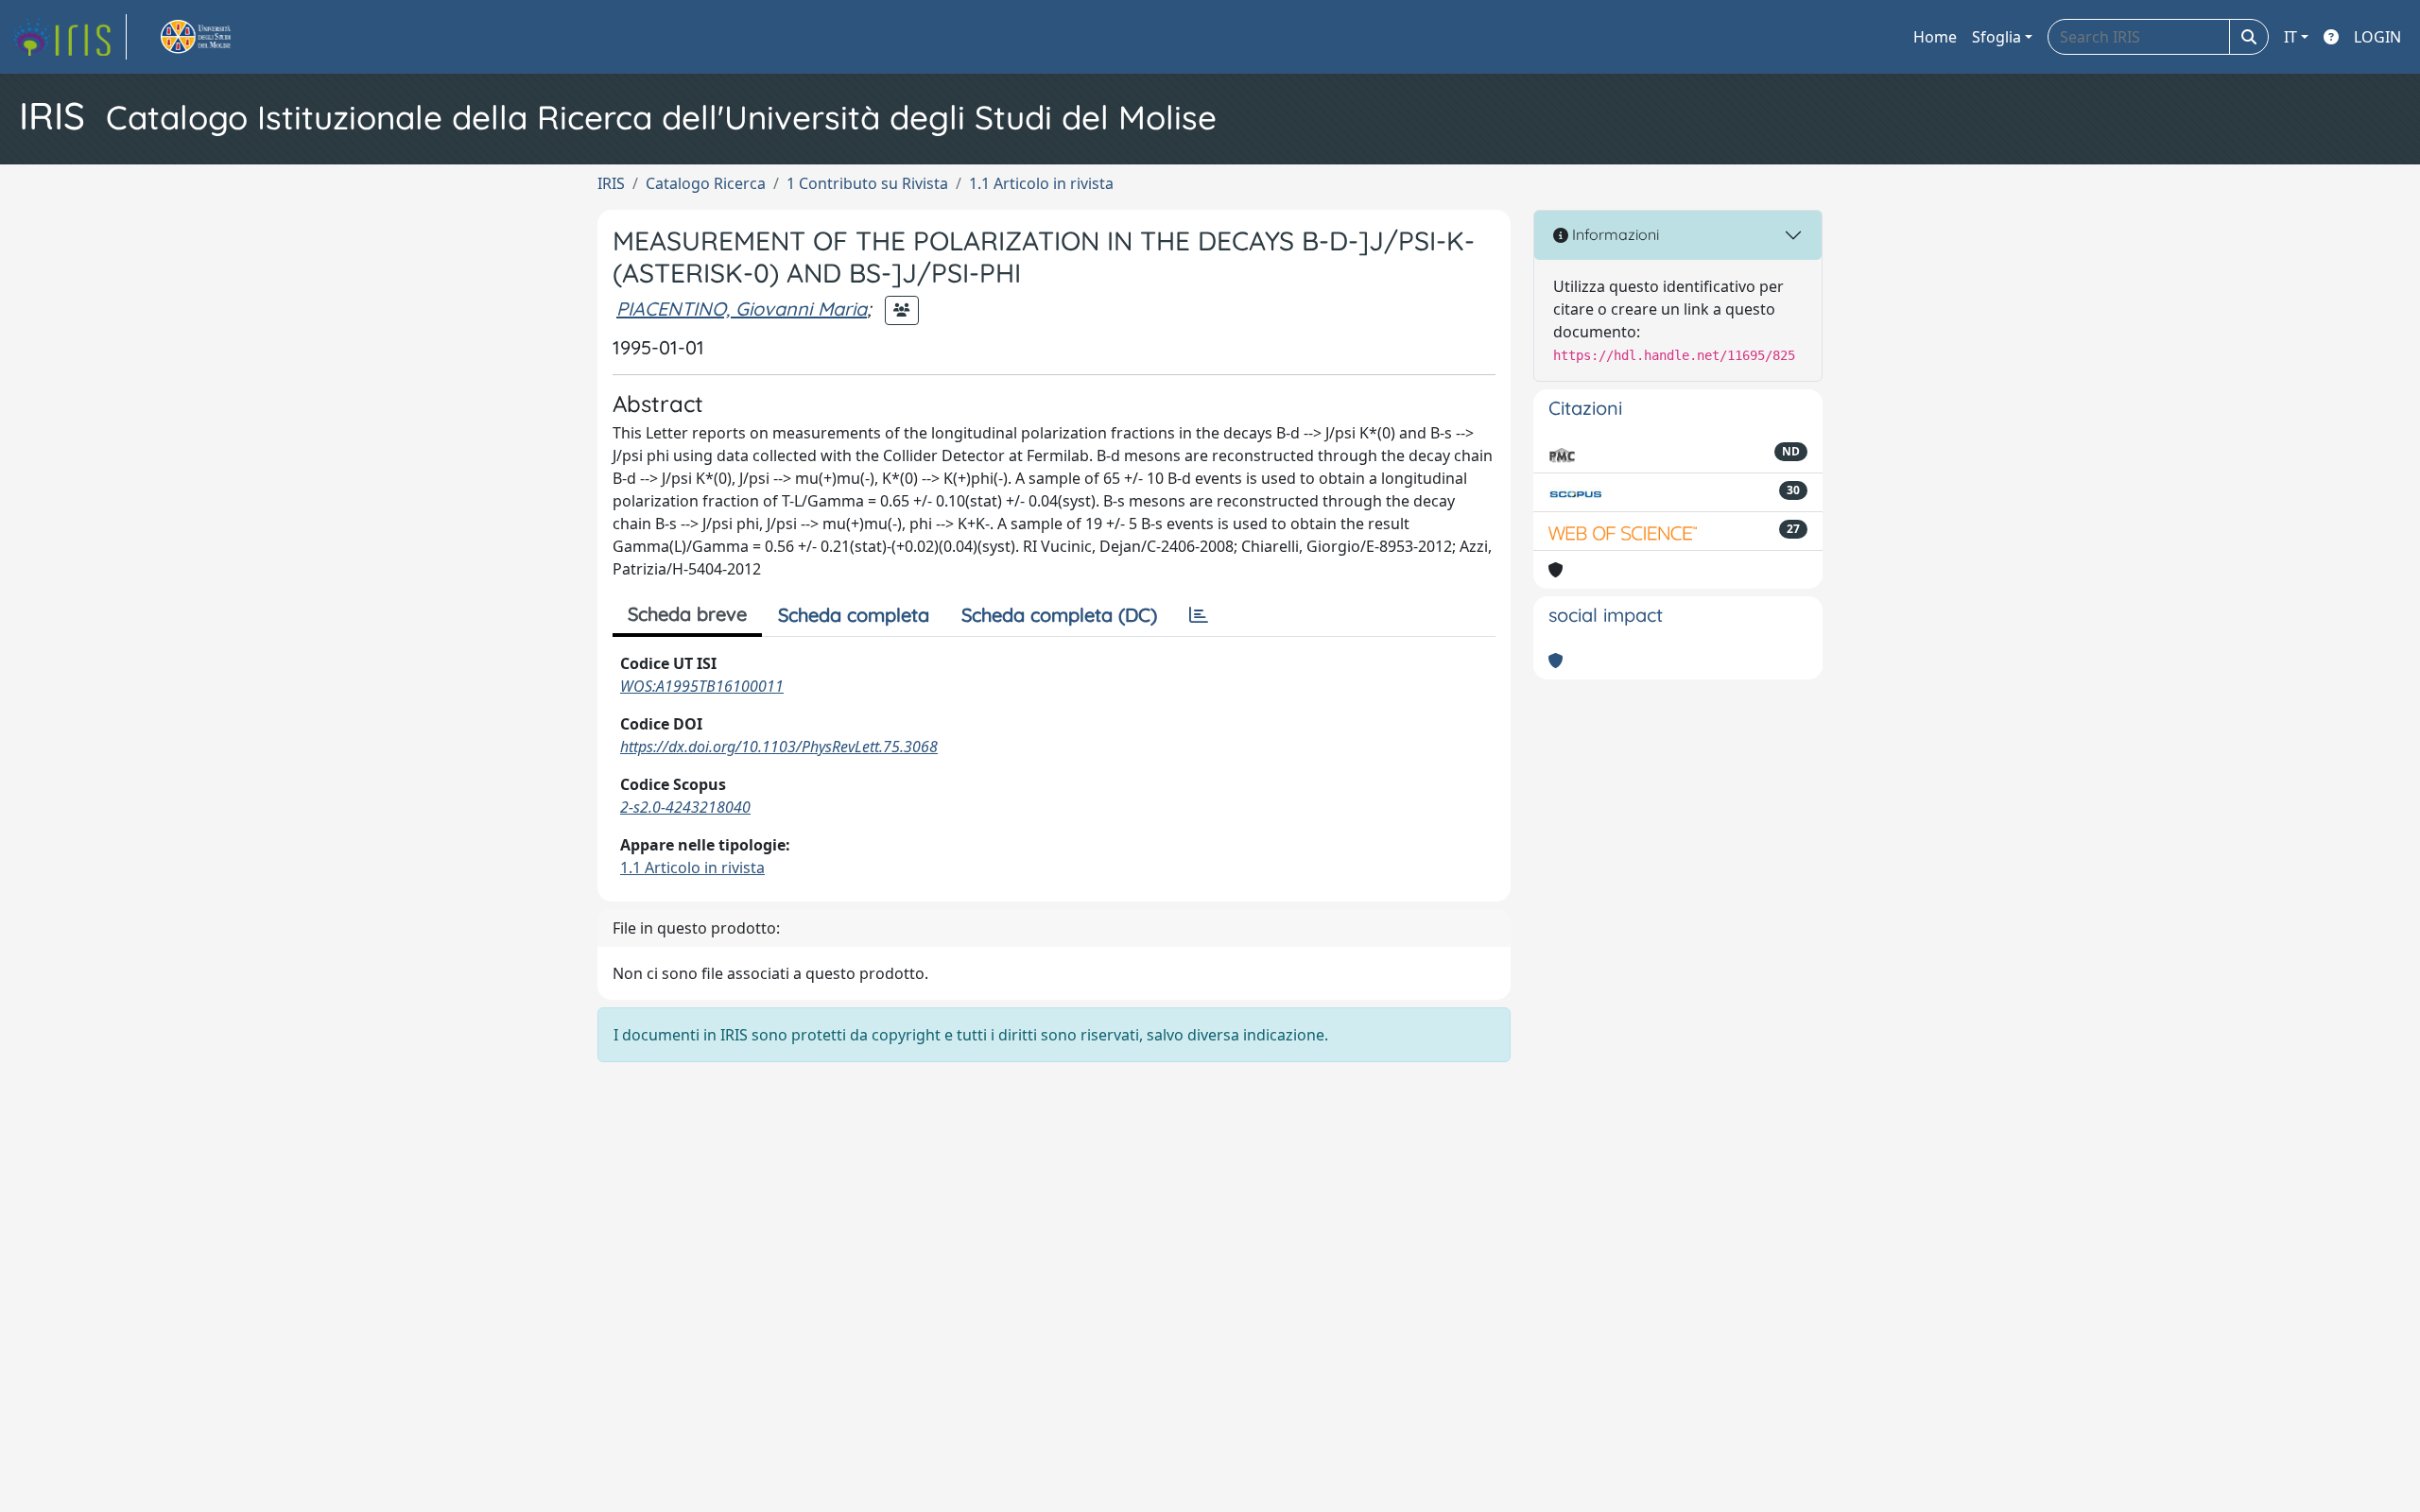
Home (1935, 37)
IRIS (611, 183)
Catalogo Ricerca (706, 183)
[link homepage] (69, 37)
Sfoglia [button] (1996, 37)
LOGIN (2377, 37)
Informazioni (1614, 234)
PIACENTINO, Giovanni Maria (742, 309)
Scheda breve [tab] (687, 614)
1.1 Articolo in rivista (1041, 183)
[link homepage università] (217, 37)
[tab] (1199, 615)
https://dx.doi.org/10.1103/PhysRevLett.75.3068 (779, 747)
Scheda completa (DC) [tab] (1059, 615)
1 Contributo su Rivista (867, 183)
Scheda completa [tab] (854, 615)
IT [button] (2290, 37)
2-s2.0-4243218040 (685, 807)
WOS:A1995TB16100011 (702, 686)
